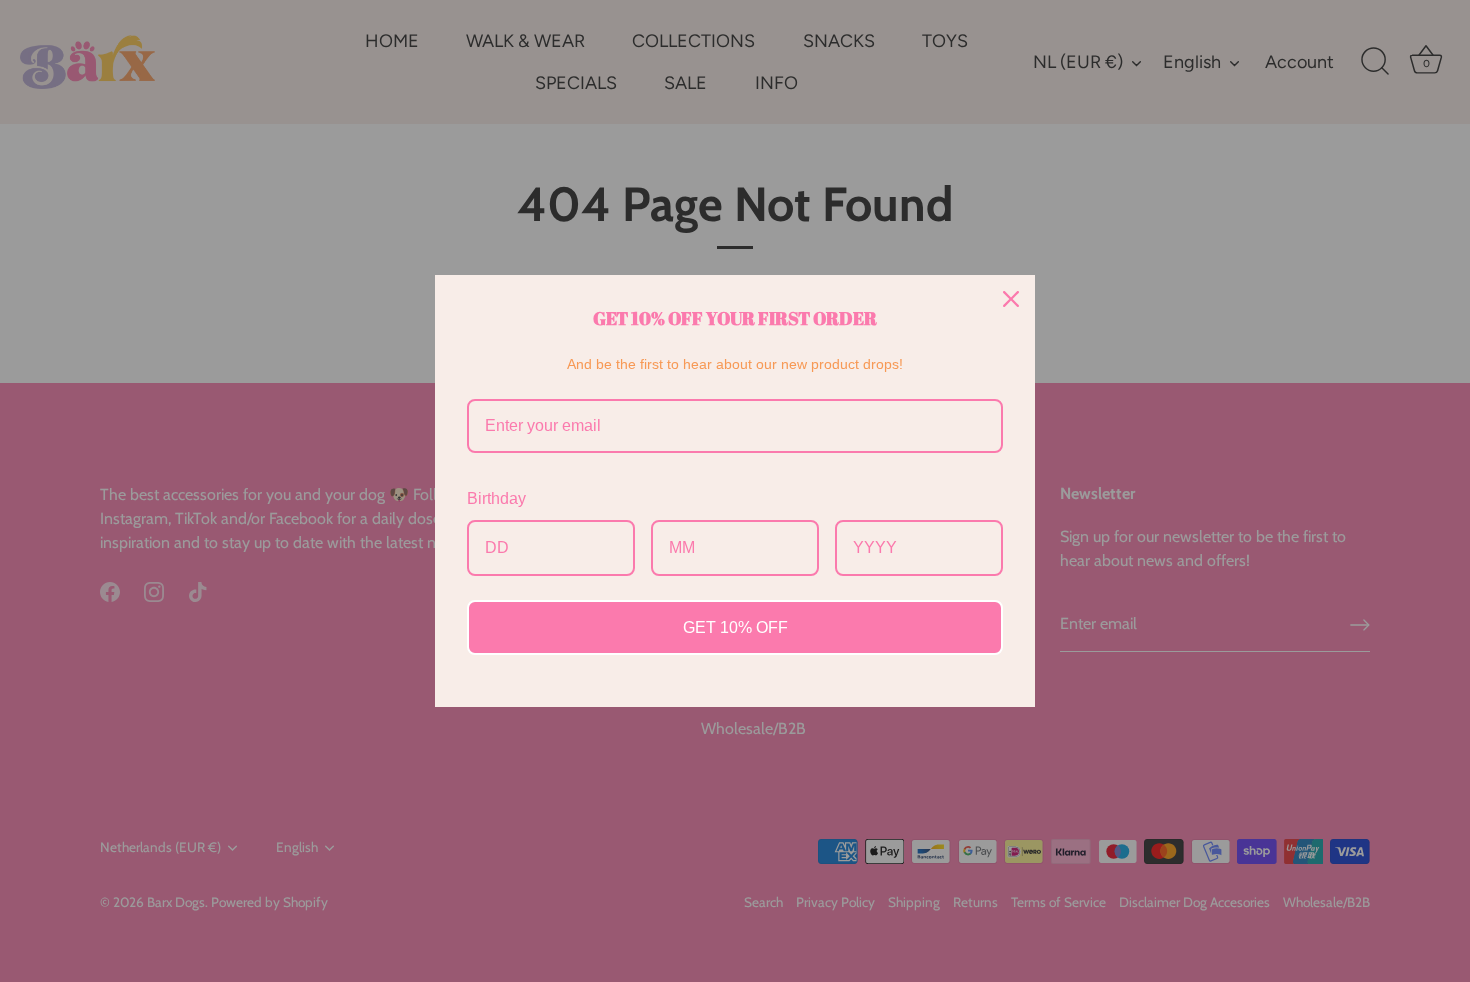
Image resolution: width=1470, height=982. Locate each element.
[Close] (1011, 299)
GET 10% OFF (735, 627)
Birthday (496, 498)
